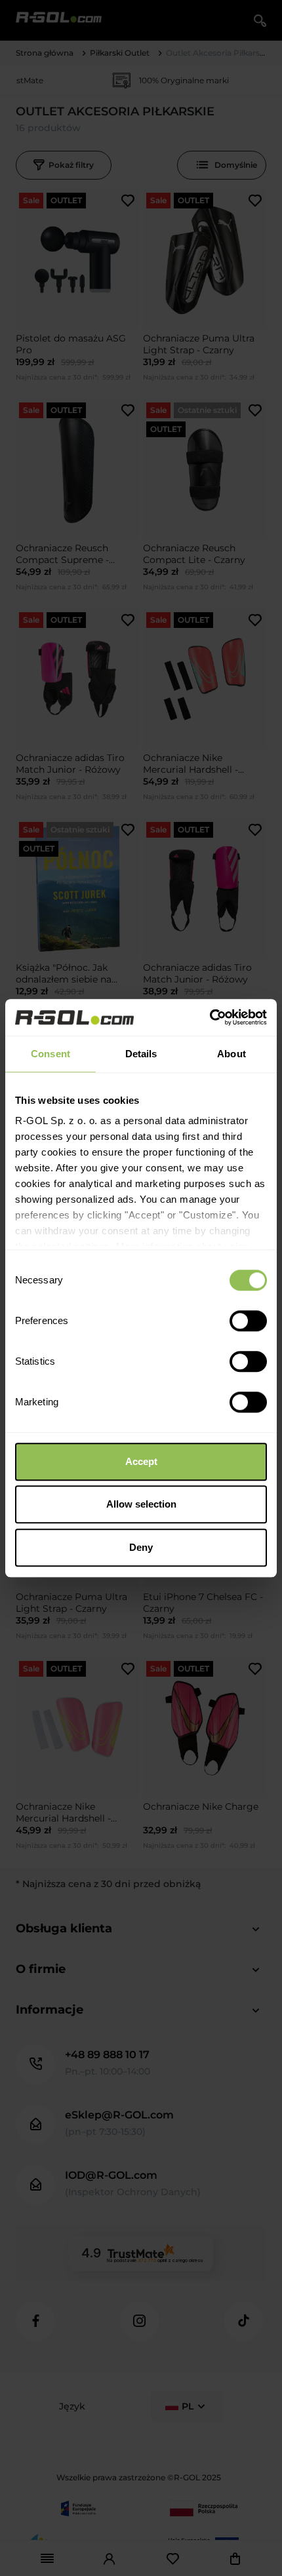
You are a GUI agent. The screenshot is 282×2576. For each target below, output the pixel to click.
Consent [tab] (50, 1054)
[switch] (248, 1321)
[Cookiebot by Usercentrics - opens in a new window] (210, 1017)
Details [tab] (141, 1054)
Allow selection (141, 1504)
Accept (141, 1461)
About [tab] (232, 1054)
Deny (141, 1547)
